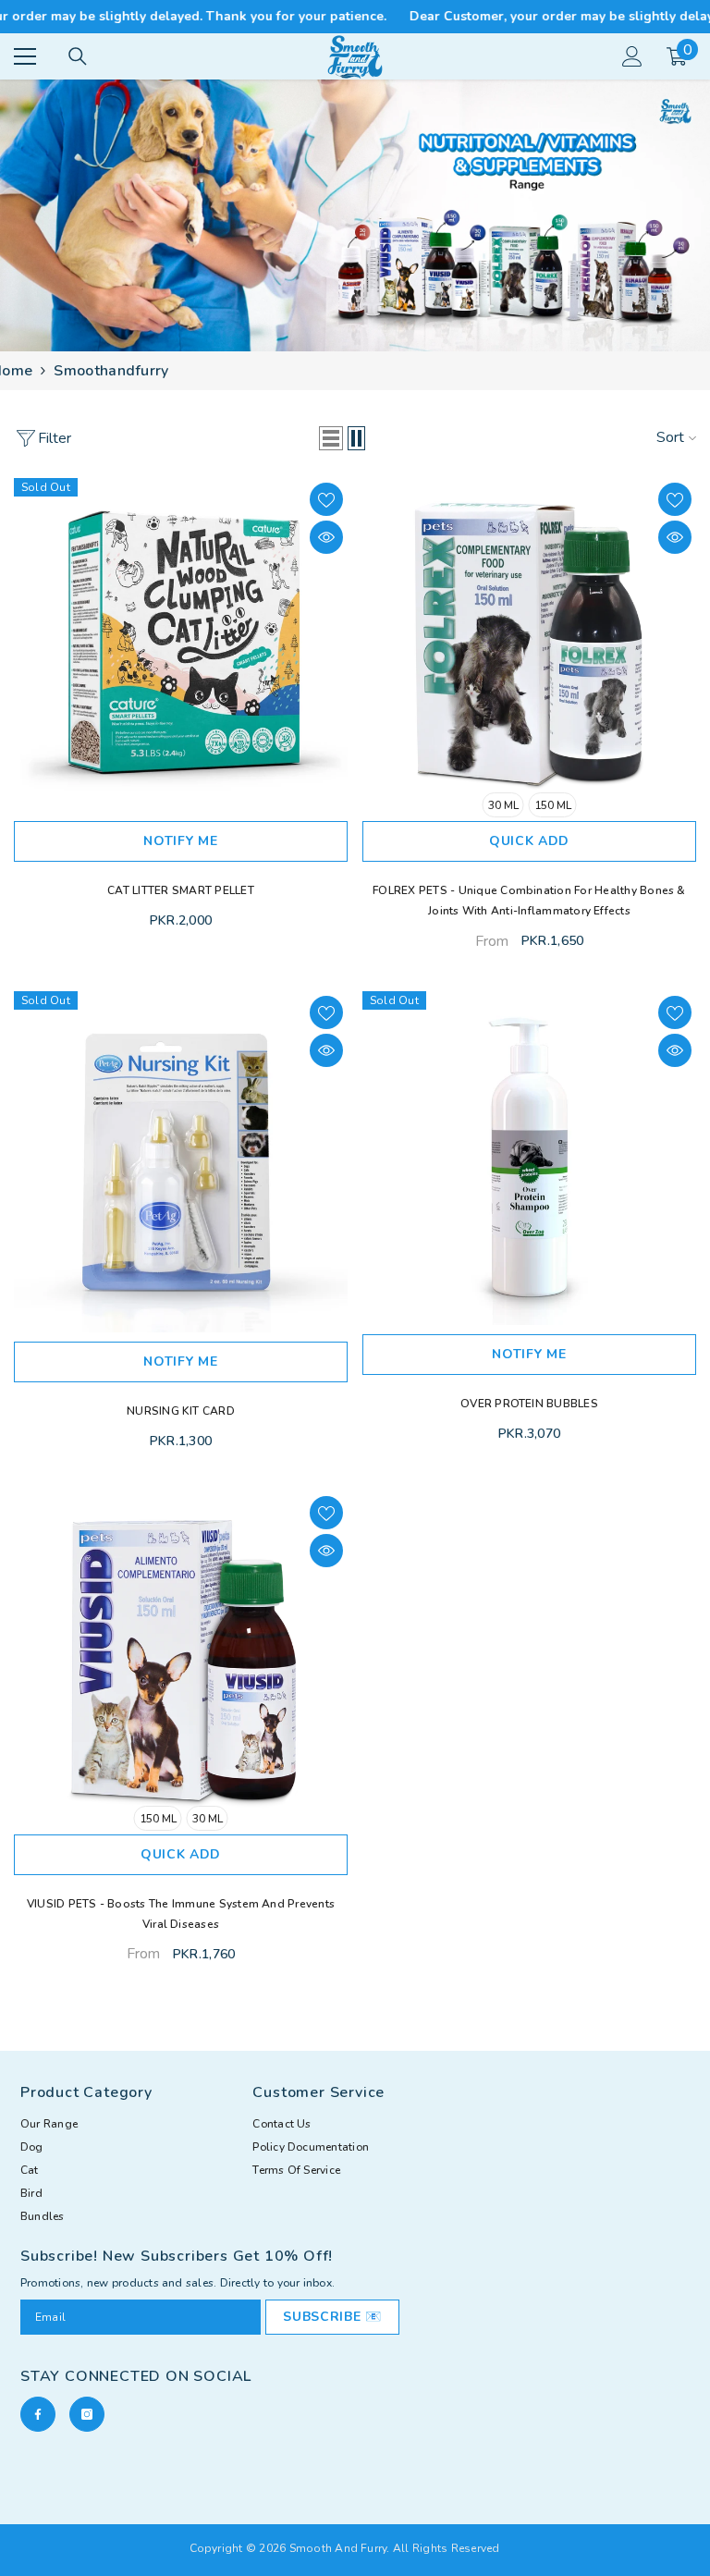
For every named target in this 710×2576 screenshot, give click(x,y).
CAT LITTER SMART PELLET (181, 890)
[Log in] (632, 56)
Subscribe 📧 (332, 2317)
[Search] (78, 56)
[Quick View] (326, 537)
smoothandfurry (111, 371)
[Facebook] (38, 2414)
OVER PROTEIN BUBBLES (529, 1404)
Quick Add (529, 841)
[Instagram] (87, 2414)
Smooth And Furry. (340, 2548)
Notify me (180, 841)
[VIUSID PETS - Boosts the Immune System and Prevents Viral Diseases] (181, 1658)
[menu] (25, 56)
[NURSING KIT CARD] (181, 1162)
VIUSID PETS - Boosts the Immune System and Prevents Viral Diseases (181, 1914)
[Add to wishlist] (326, 499)
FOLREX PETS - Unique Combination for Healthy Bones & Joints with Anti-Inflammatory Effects (529, 901)
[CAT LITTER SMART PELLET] (181, 645)
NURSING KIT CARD (181, 1411)
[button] (331, 438)
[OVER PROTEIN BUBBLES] (529, 1158)
